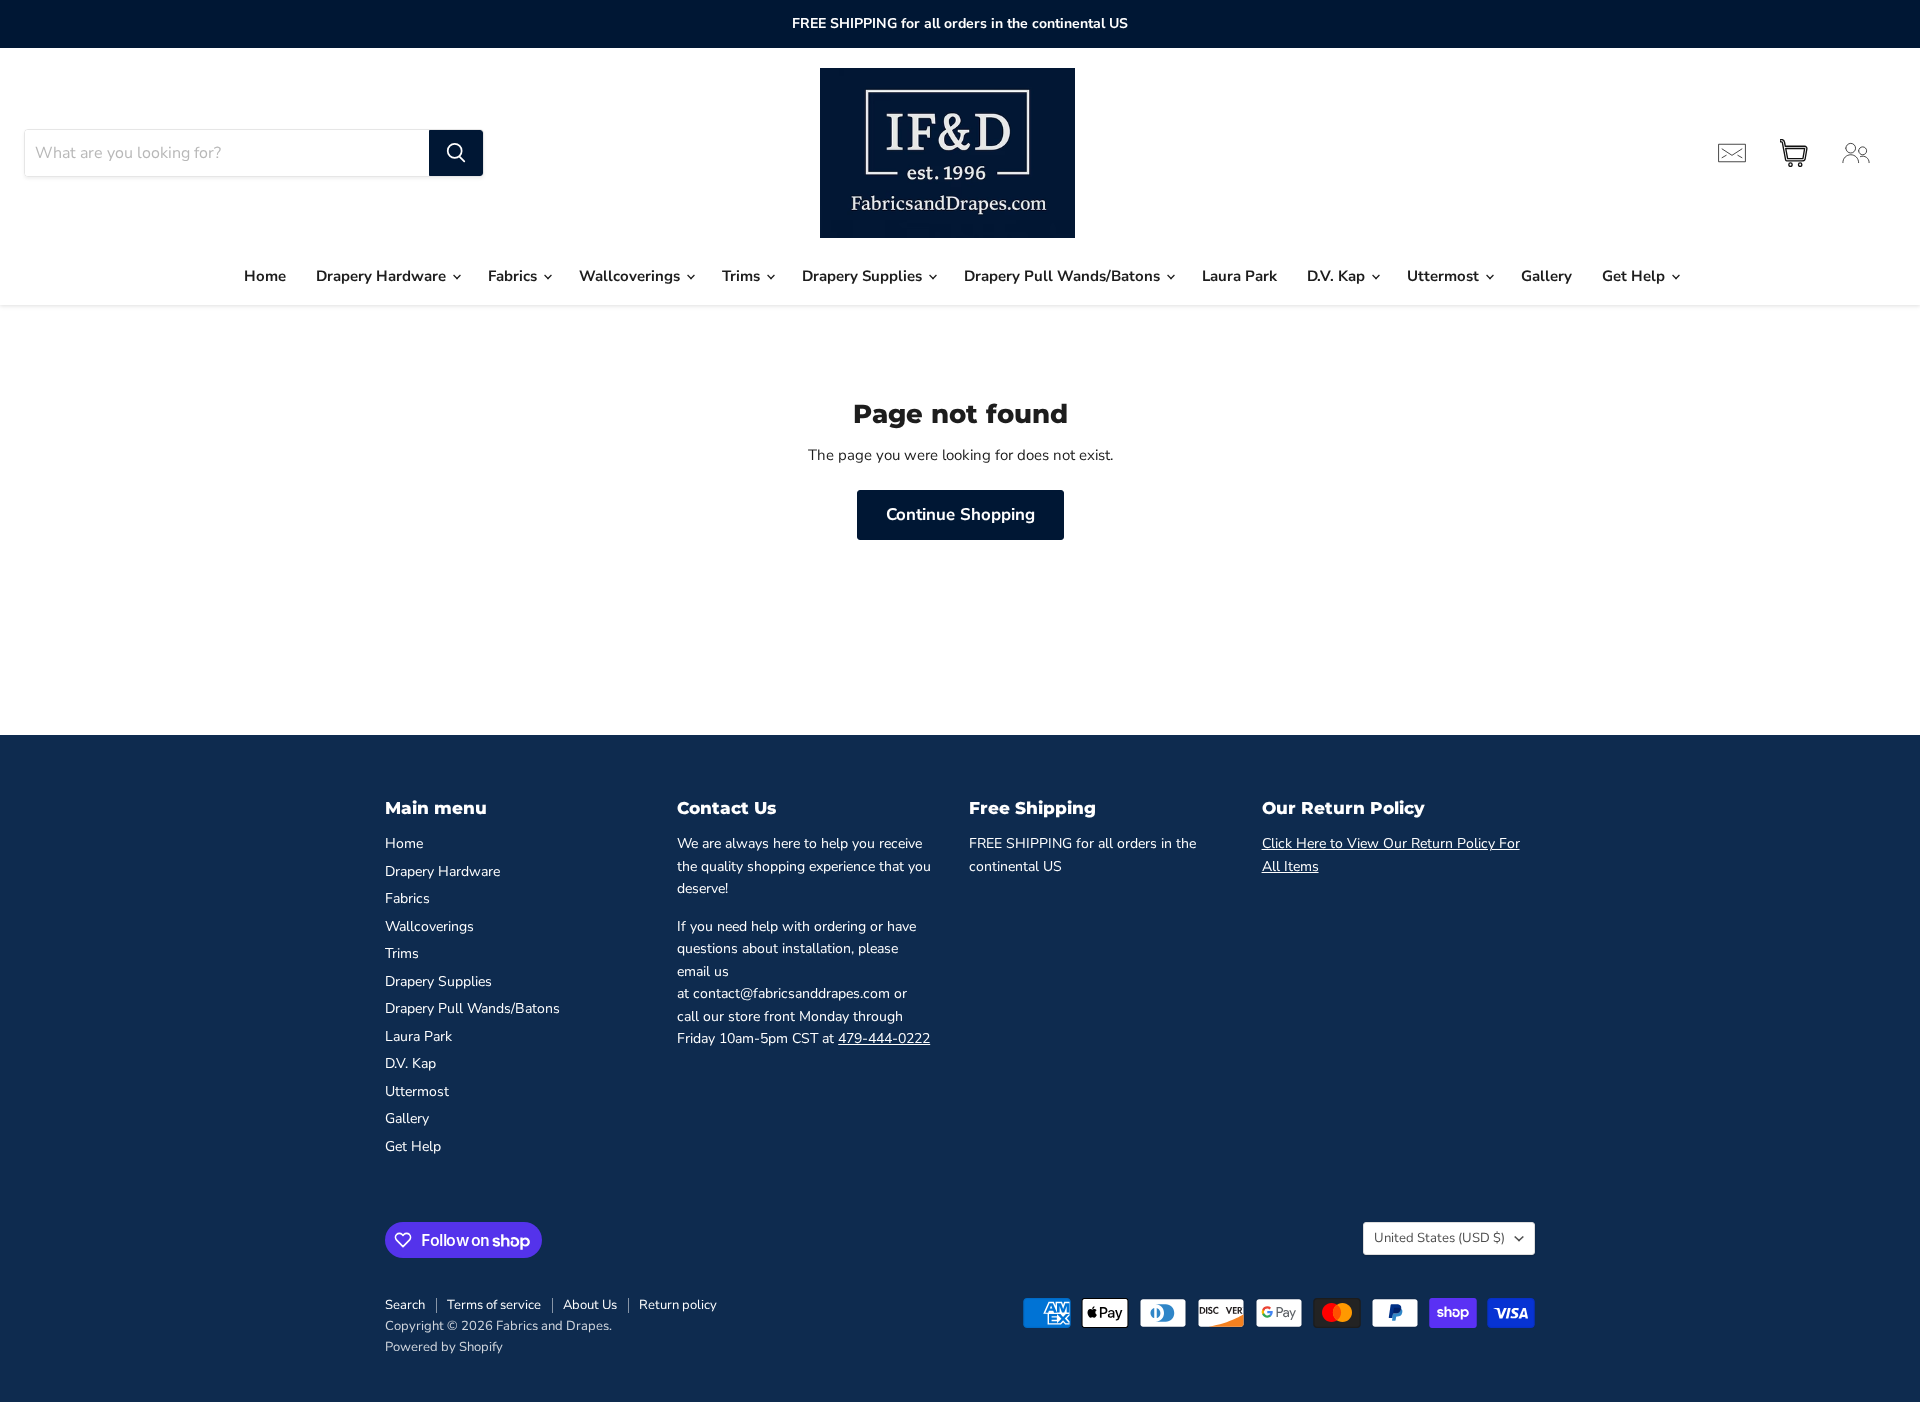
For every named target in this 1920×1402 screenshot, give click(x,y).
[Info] (1732, 153)
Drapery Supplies (864, 276)
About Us (590, 1305)
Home (265, 276)
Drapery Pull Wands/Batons (1064, 276)
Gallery (1546, 276)
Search (405, 1305)
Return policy (678, 1305)
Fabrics (514, 276)
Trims (743, 276)
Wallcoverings (631, 276)
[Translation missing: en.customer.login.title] (1856, 153)
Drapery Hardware (383, 276)
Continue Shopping (960, 514)
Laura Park (1239, 276)
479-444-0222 (884, 1038)
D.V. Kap (1338, 276)
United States (1439, 1238)
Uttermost (1445, 276)
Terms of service (494, 1305)
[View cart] (1794, 153)
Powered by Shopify (444, 1347)
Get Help (1635, 276)
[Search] (456, 153)
